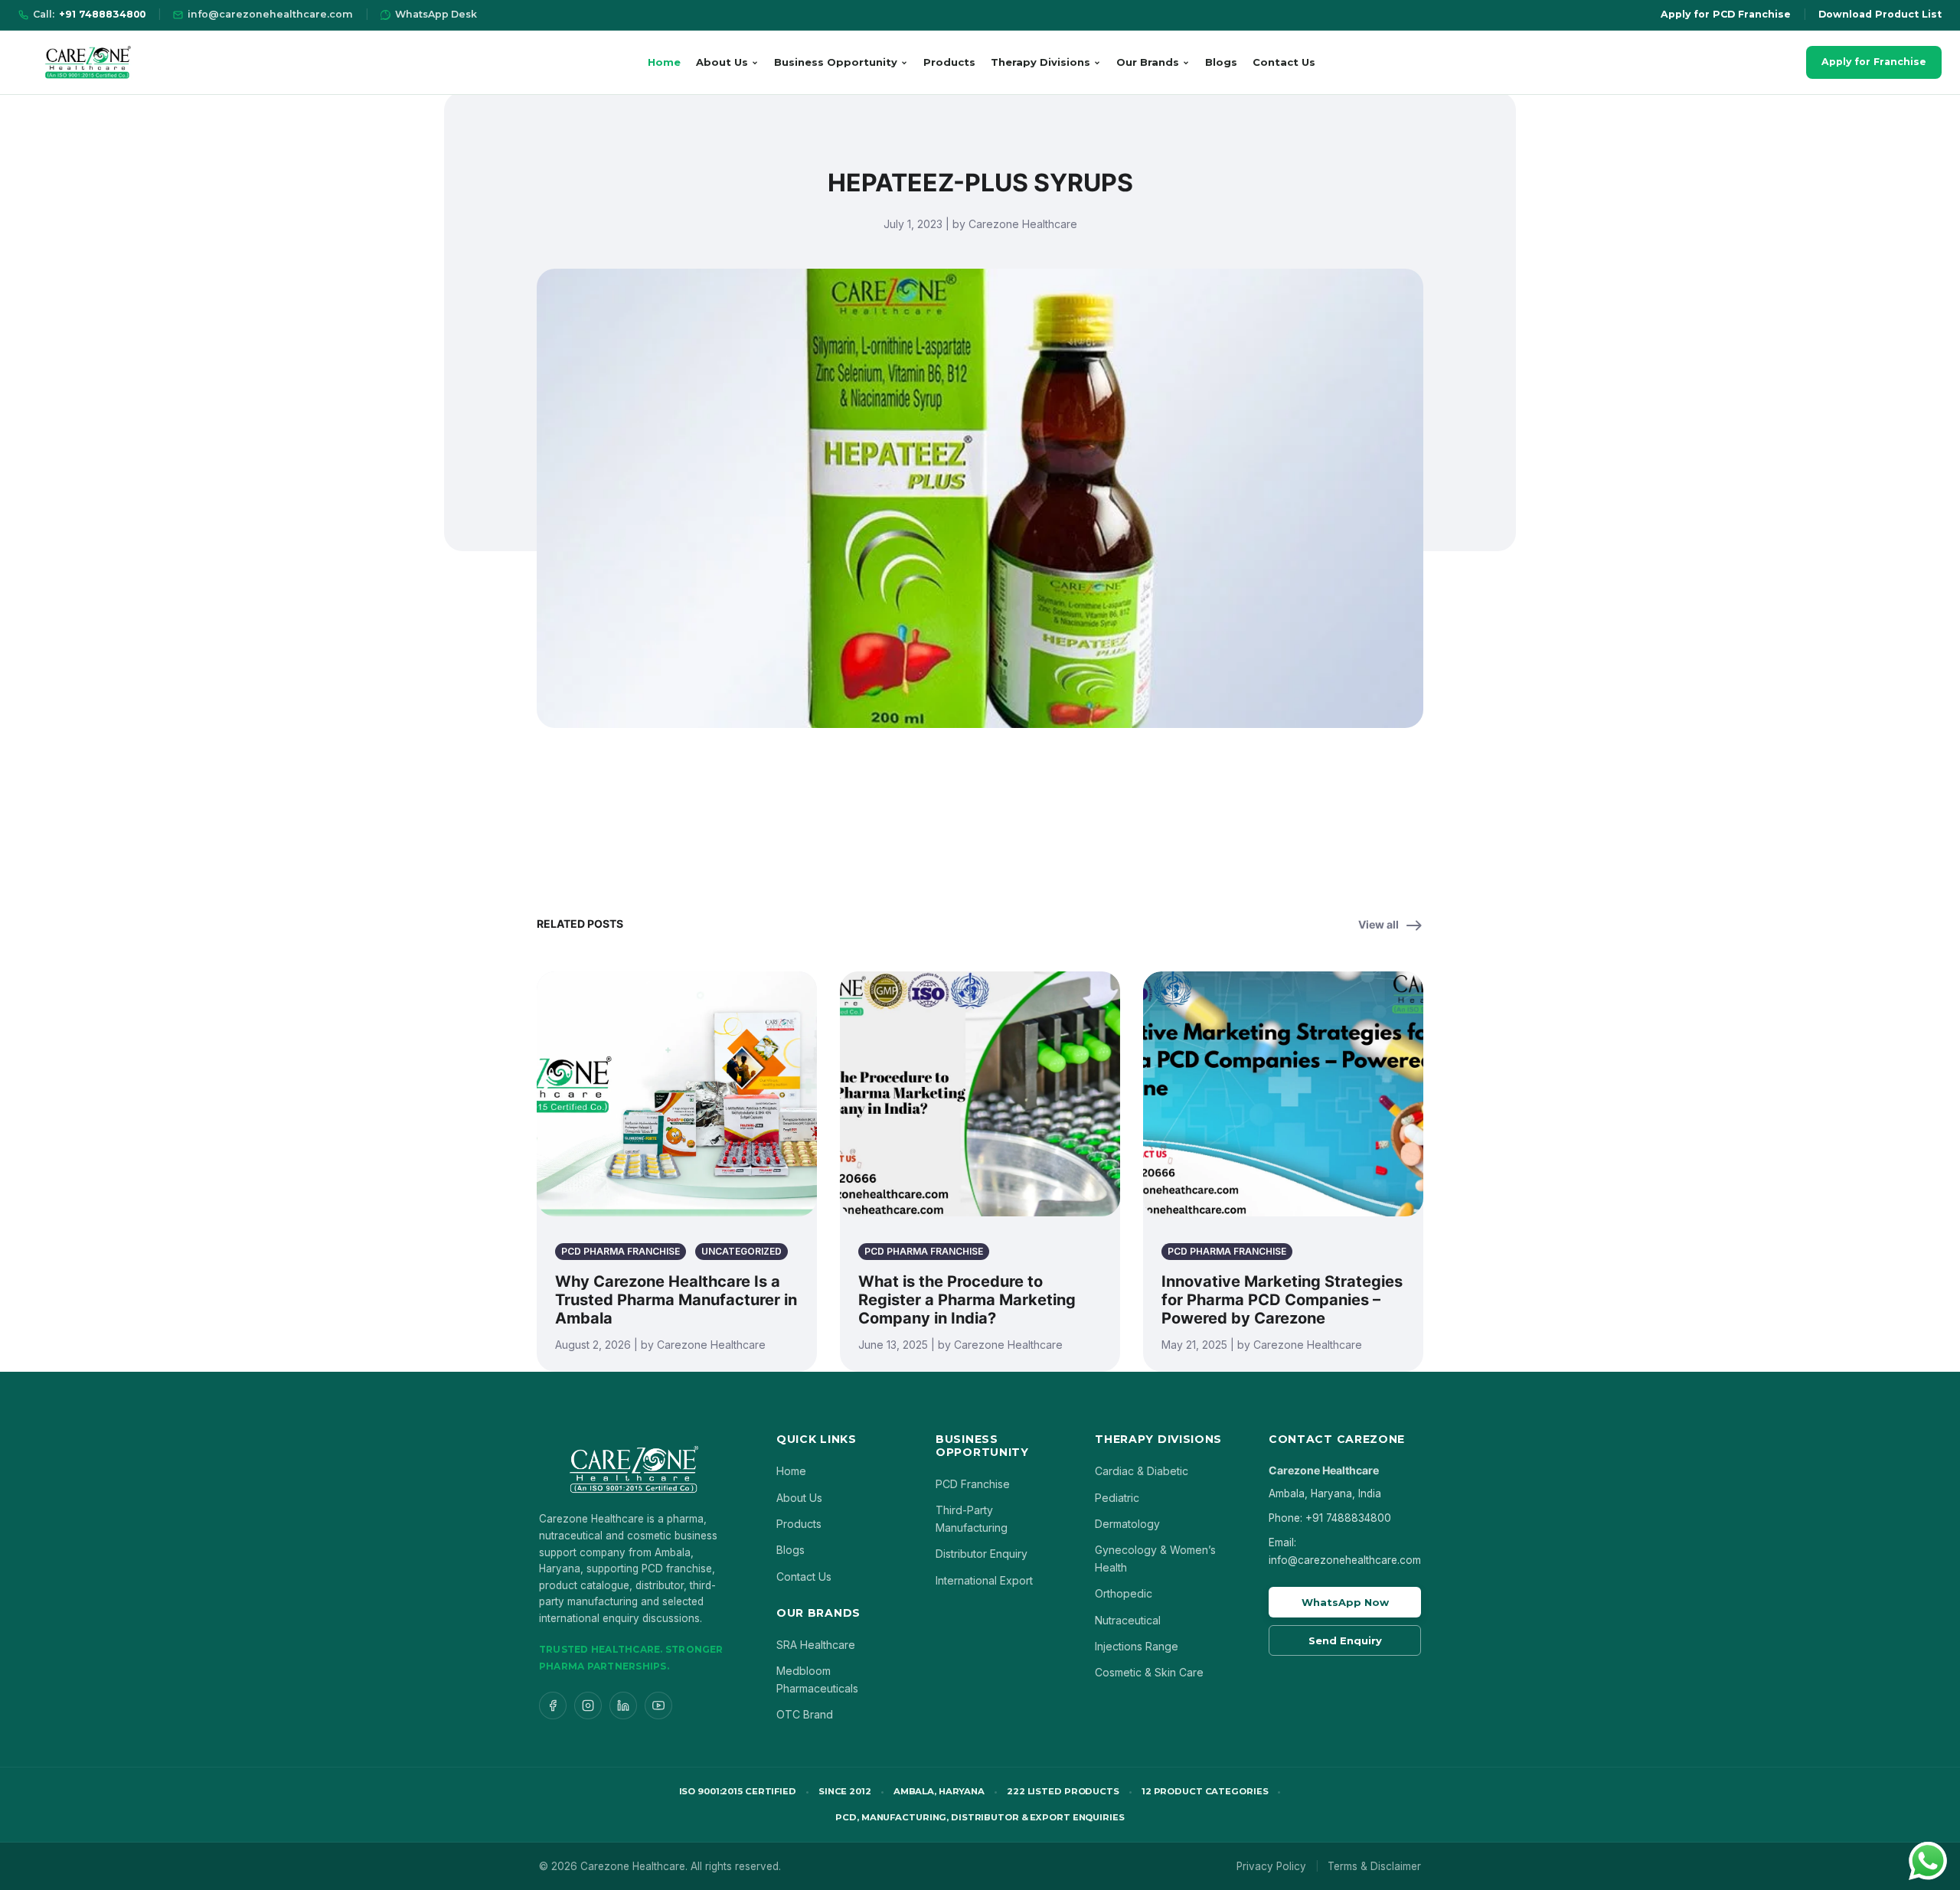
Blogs (1221, 62)
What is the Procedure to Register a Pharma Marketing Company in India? (967, 1300)
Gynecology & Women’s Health (1155, 1558)
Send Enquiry (1345, 1640)
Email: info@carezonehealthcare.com (1345, 1551)
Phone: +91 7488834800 (1330, 1518)
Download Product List (1880, 14)
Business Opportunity (836, 62)
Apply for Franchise (1874, 62)
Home (664, 62)
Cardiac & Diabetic (1142, 1471)
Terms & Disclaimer (1374, 1866)
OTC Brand (805, 1714)
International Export (984, 1580)
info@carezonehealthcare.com (270, 14)
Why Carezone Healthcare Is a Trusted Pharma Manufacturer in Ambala (676, 1300)
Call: (89, 14)
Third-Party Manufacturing (972, 1518)
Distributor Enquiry (982, 1554)
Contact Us (1284, 62)
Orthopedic (1124, 1593)
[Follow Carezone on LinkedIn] (623, 1706)
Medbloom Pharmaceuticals (817, 1679)
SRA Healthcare (816, 1645)
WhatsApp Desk (436, 14)
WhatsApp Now (1345, 1602)
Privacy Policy (1271, 1866)
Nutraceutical (1128, 1620)
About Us (722, 62)
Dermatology (1127, 1524)
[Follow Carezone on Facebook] (553, 1706)
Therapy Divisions (1040, 62)
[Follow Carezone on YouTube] (658, 1706)
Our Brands (1148, 62)
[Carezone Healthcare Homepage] (87, 62)
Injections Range (1137, 1646)
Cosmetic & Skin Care (1149, 1672)
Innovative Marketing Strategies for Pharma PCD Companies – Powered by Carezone (1282, 1300)
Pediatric (1117, 1498)
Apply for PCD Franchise (1726, 14)
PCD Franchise (973, 1484)
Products (949, 62)
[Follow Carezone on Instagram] (588, 1706)
